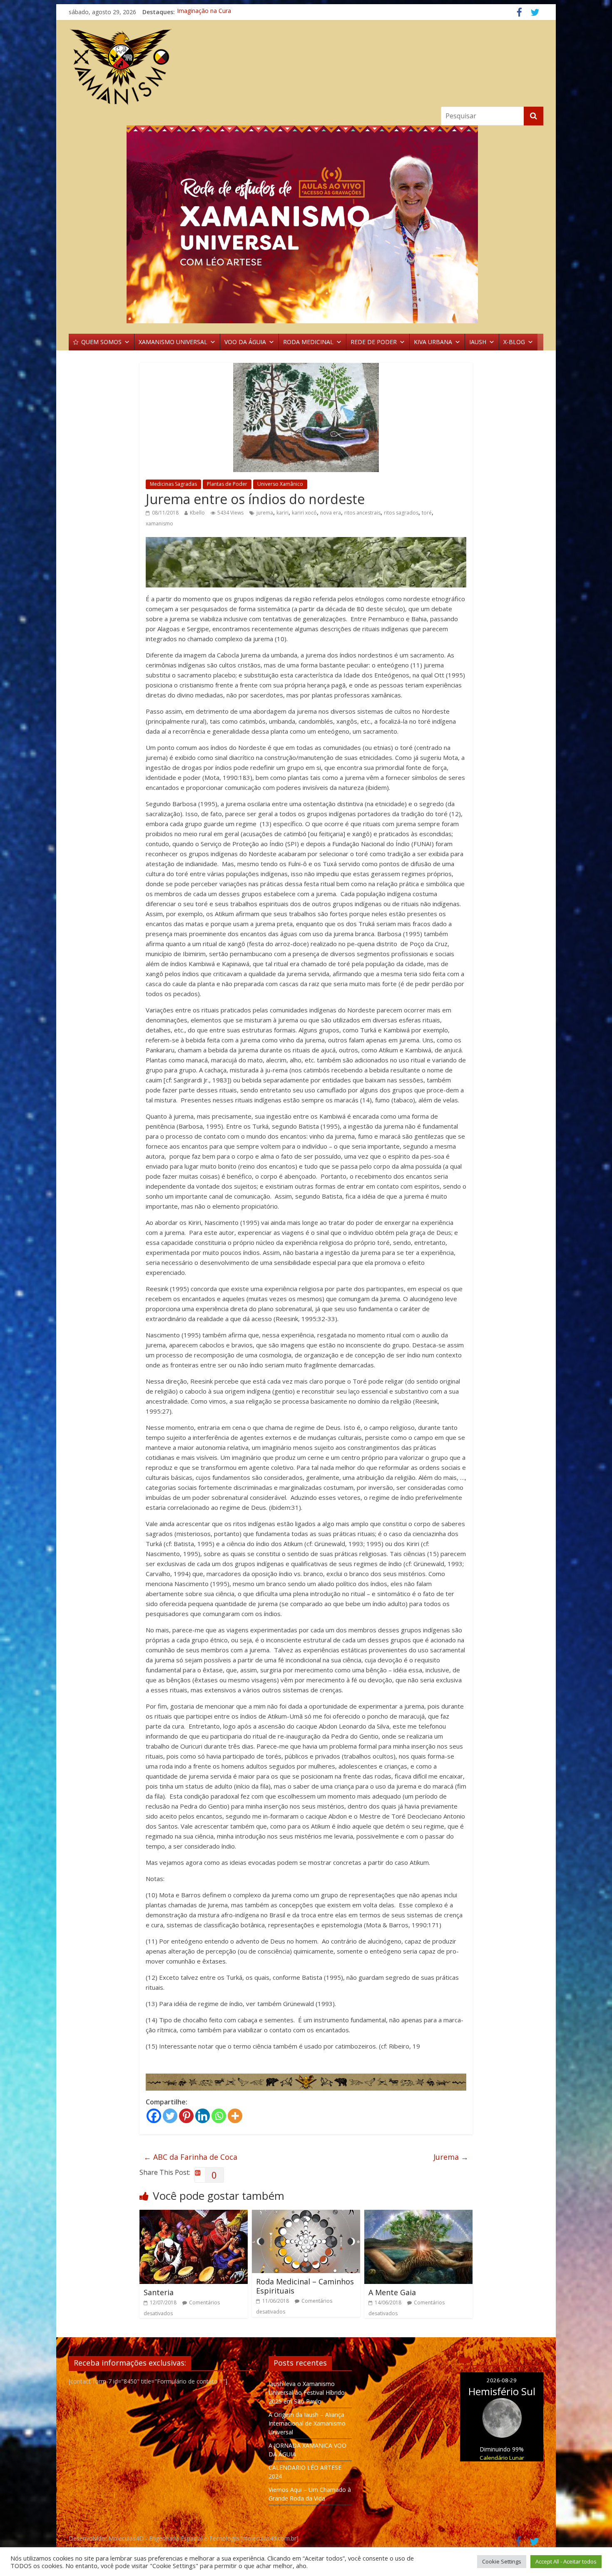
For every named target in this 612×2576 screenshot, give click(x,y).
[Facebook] (154, 2116)
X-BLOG (514, 342)
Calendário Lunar (502, 2458)
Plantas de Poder (227, 484)
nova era (331, 513)
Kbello (197, 513)
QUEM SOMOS (101, 342)
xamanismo (159, 523)
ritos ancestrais (362, 513)
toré (427, 513)
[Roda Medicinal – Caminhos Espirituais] (306, 2215)
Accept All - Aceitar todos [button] (566, 2561)
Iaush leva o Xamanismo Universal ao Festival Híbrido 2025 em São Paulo (307, 2392)
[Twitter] (170, 2116)
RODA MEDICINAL (308, 342)
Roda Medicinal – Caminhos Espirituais (305, 2286)
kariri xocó (304, 513)
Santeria (159, 2292)
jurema (265, 513)
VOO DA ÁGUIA (245, 342)
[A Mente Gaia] (418, 2215)
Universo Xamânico (280, 484)
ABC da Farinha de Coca (190, 2157)
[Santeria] (194, 2215)
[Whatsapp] (219, 2116)
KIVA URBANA (433, 342)
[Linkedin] (203, 2116)
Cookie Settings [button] (502, 2561)
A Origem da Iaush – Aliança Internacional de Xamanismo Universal (307, 2423)
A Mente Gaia (392, 2292)
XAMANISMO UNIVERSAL (173, 342)
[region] (306, 224)
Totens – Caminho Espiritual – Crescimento (235, 12)
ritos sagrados (401, 513)
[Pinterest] (186, 2116)
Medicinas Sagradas (173, 484)
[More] (235, 2116)
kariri (282, 513)
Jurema (451, 2157)
